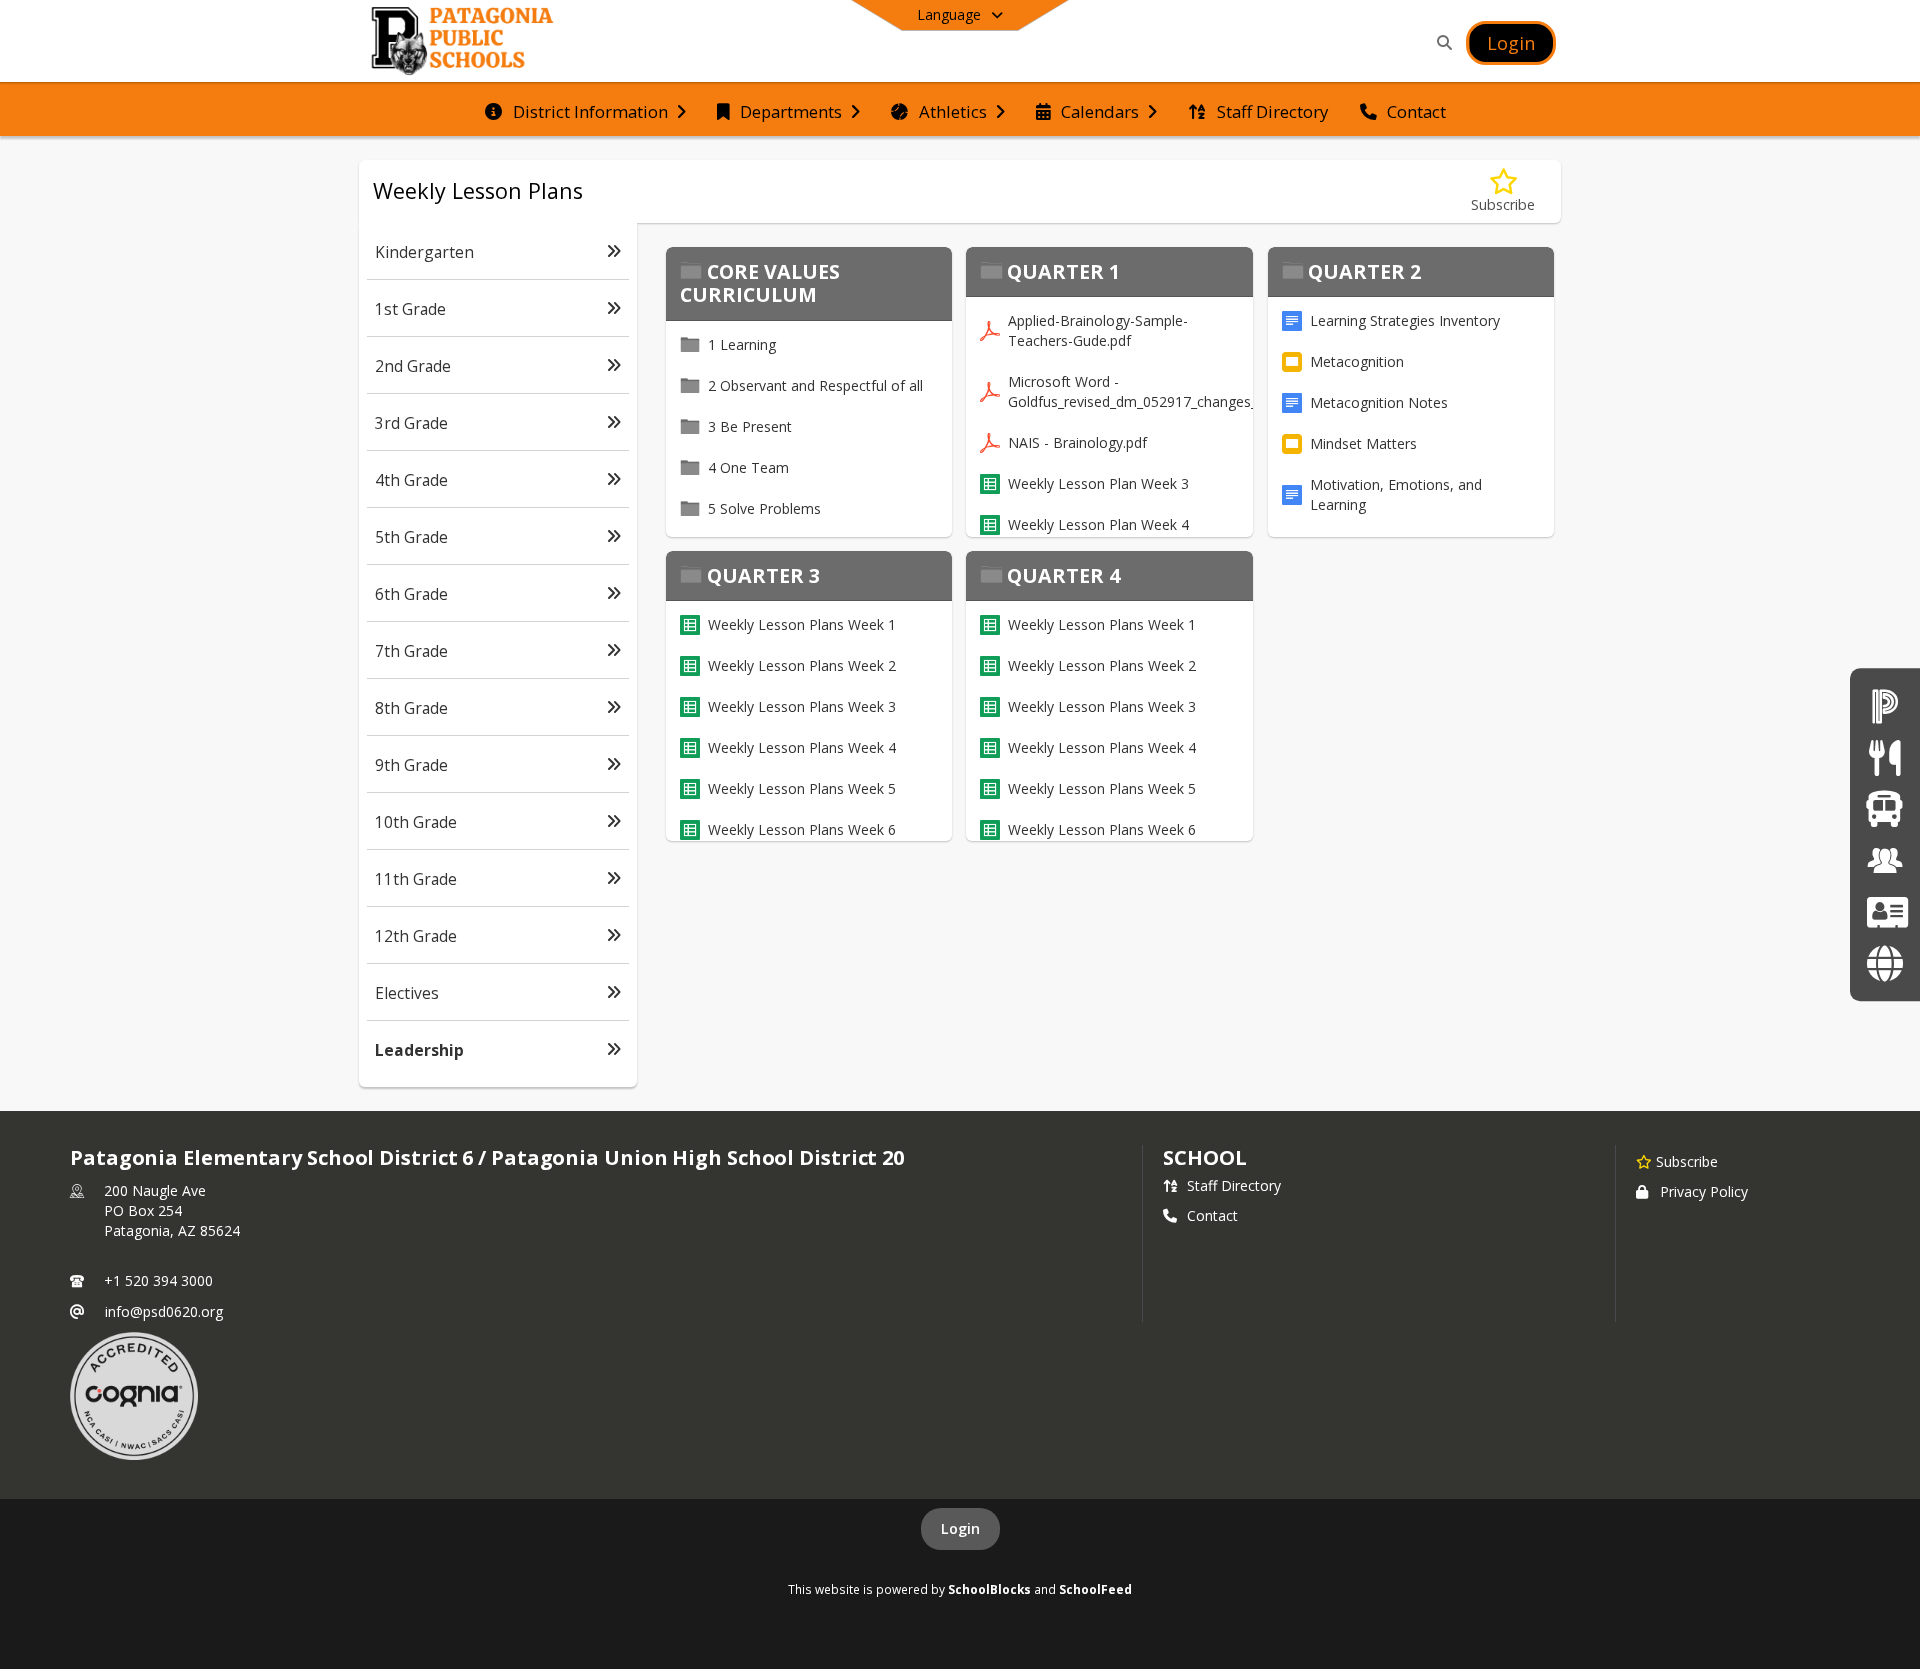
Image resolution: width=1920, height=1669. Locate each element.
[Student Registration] (1885, 911)
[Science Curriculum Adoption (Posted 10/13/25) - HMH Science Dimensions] (1884, 962)
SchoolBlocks (989, 1589)
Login (960, 1528)
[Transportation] (1884, 808)
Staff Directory (1234, 1185)
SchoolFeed (1095, 1589)
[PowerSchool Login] (1885, 705)
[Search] (1440, 42)
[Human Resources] (1885, 860)
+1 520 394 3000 (158, 1280)
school (1204, 1157)
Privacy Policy (1704, 1191)
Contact (1212, 1215)
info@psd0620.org (164, 1311)
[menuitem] (585, 110)
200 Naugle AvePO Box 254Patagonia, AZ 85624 (172, 1210)
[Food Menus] (1884, 757)
